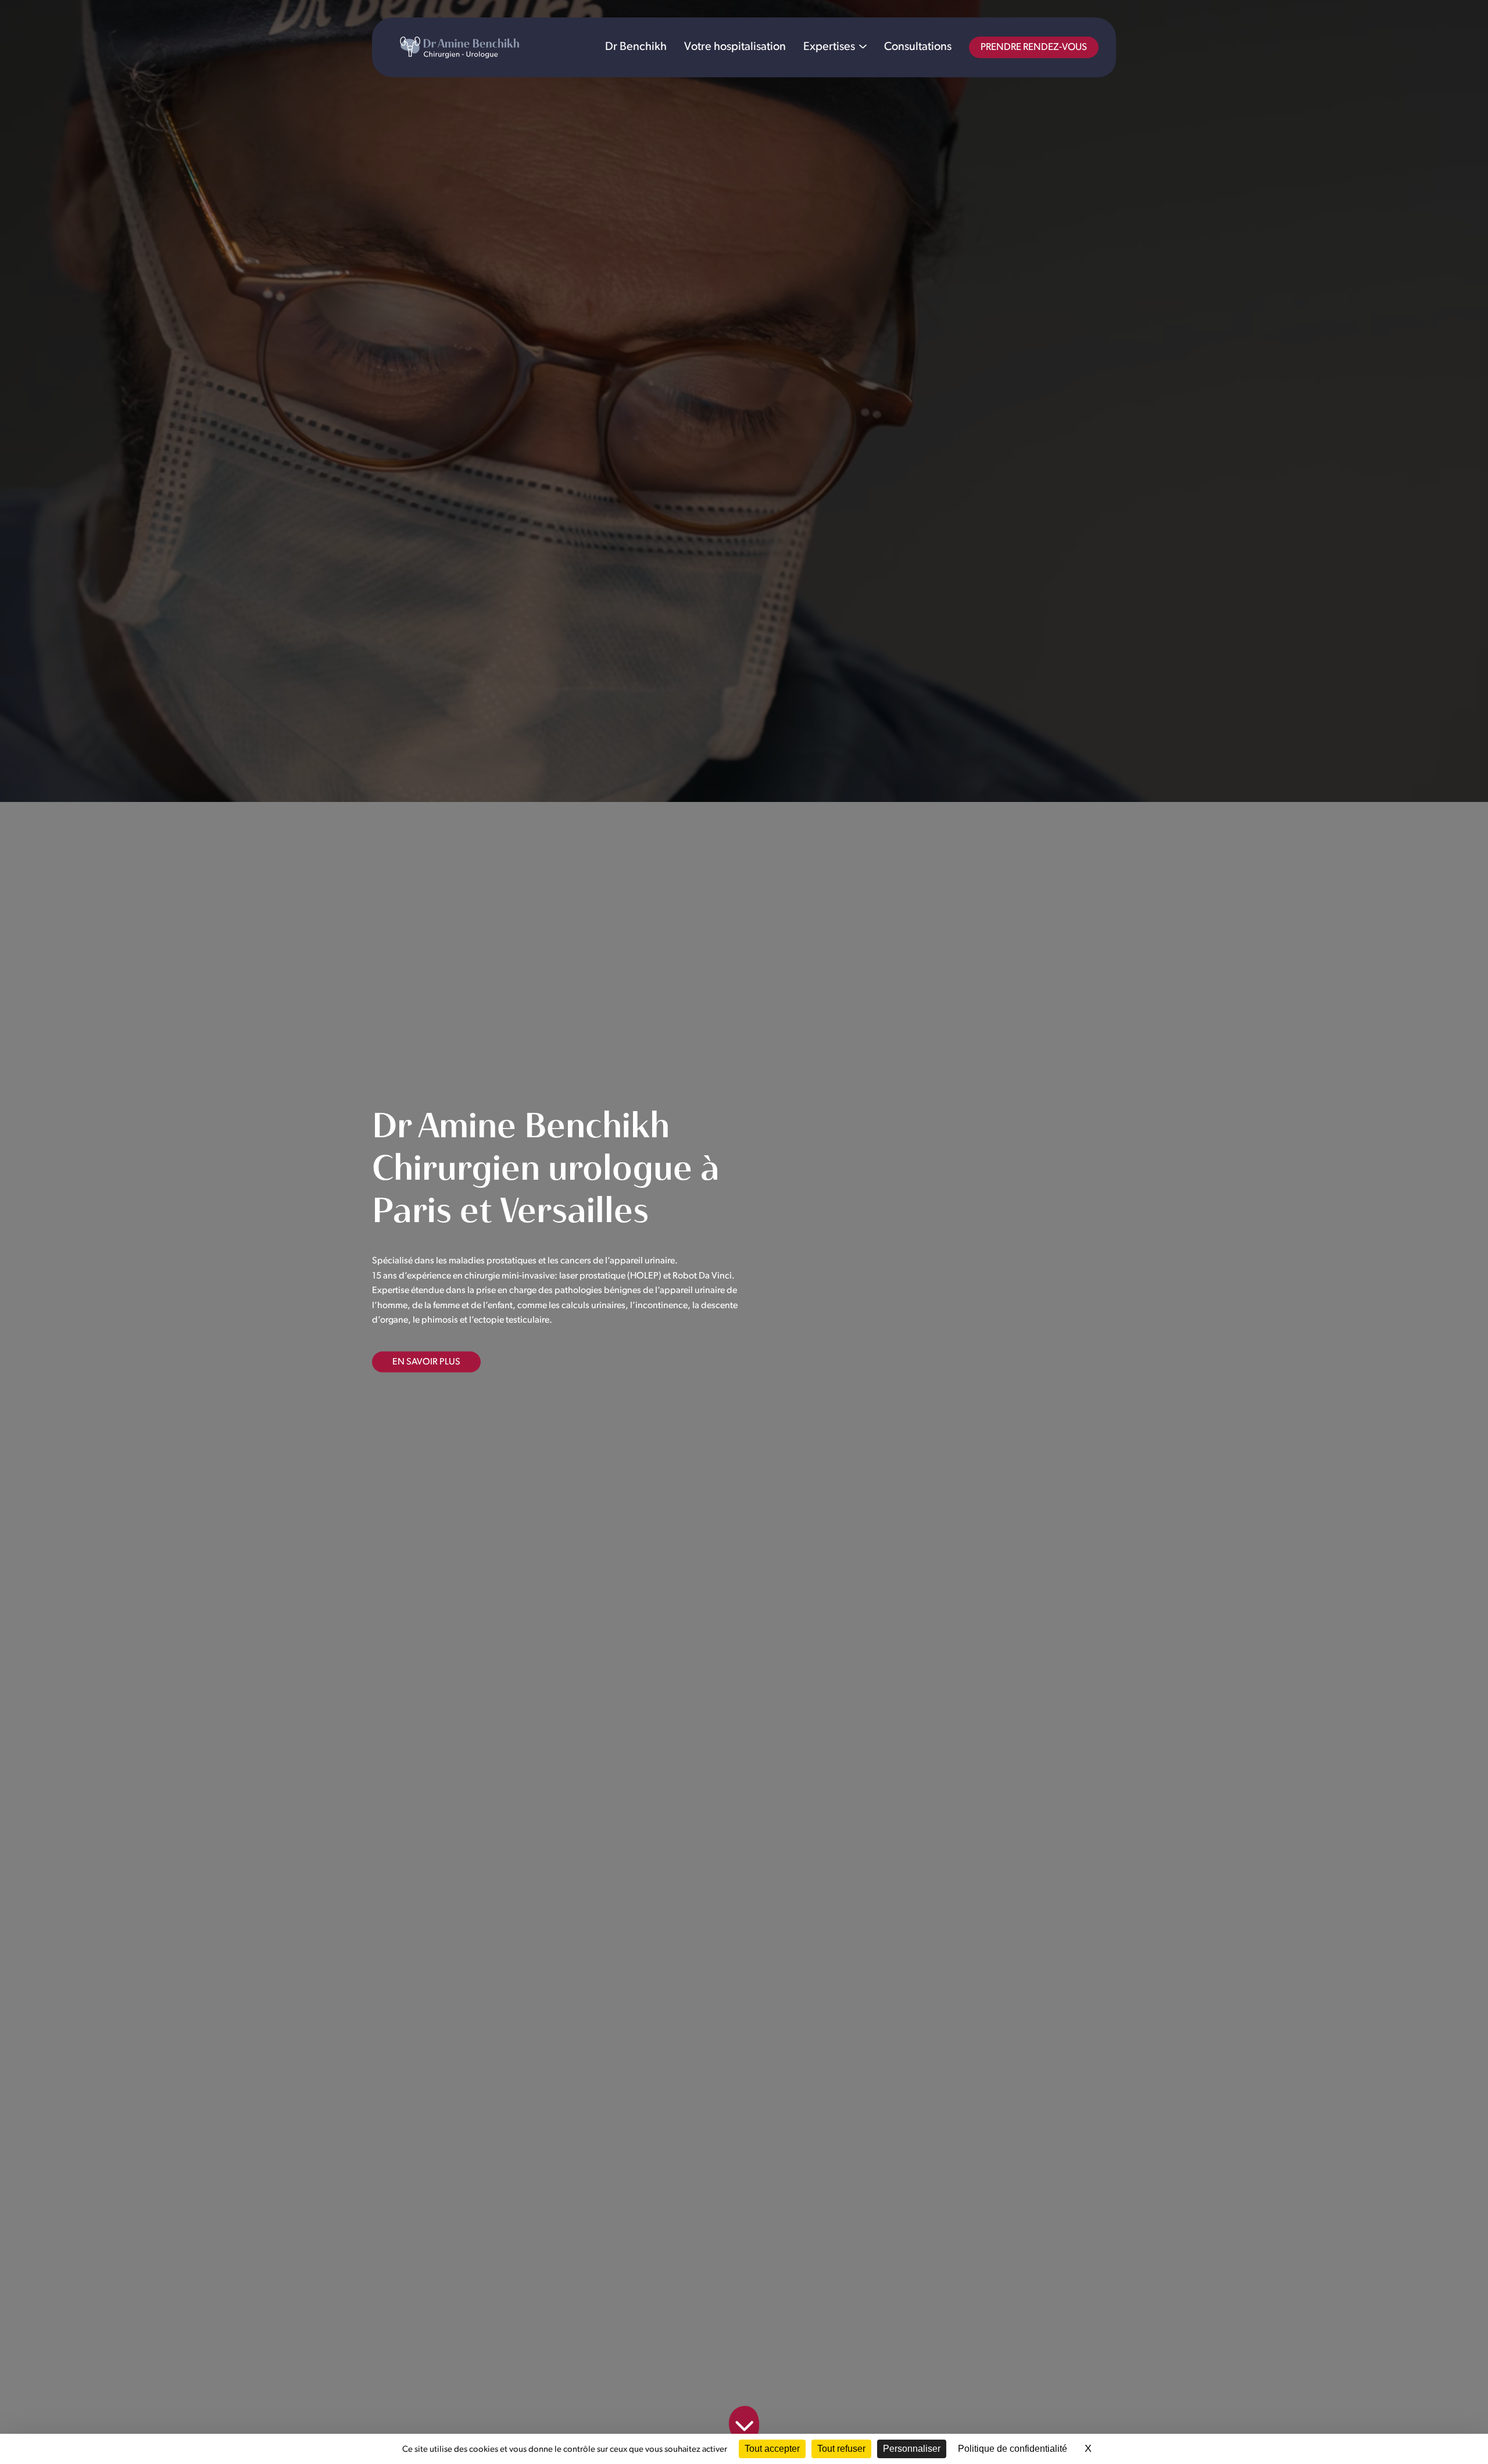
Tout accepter (772, 2449)
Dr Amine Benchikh (459, 47)
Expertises (829, 47)
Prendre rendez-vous (1034, 47)
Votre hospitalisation (735, 47)
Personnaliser (912, 2449)
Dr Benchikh (636, 47)
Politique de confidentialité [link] (1013, 2449)
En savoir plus (426, 1362)
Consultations (918, 47)
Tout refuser (841, 2449)
